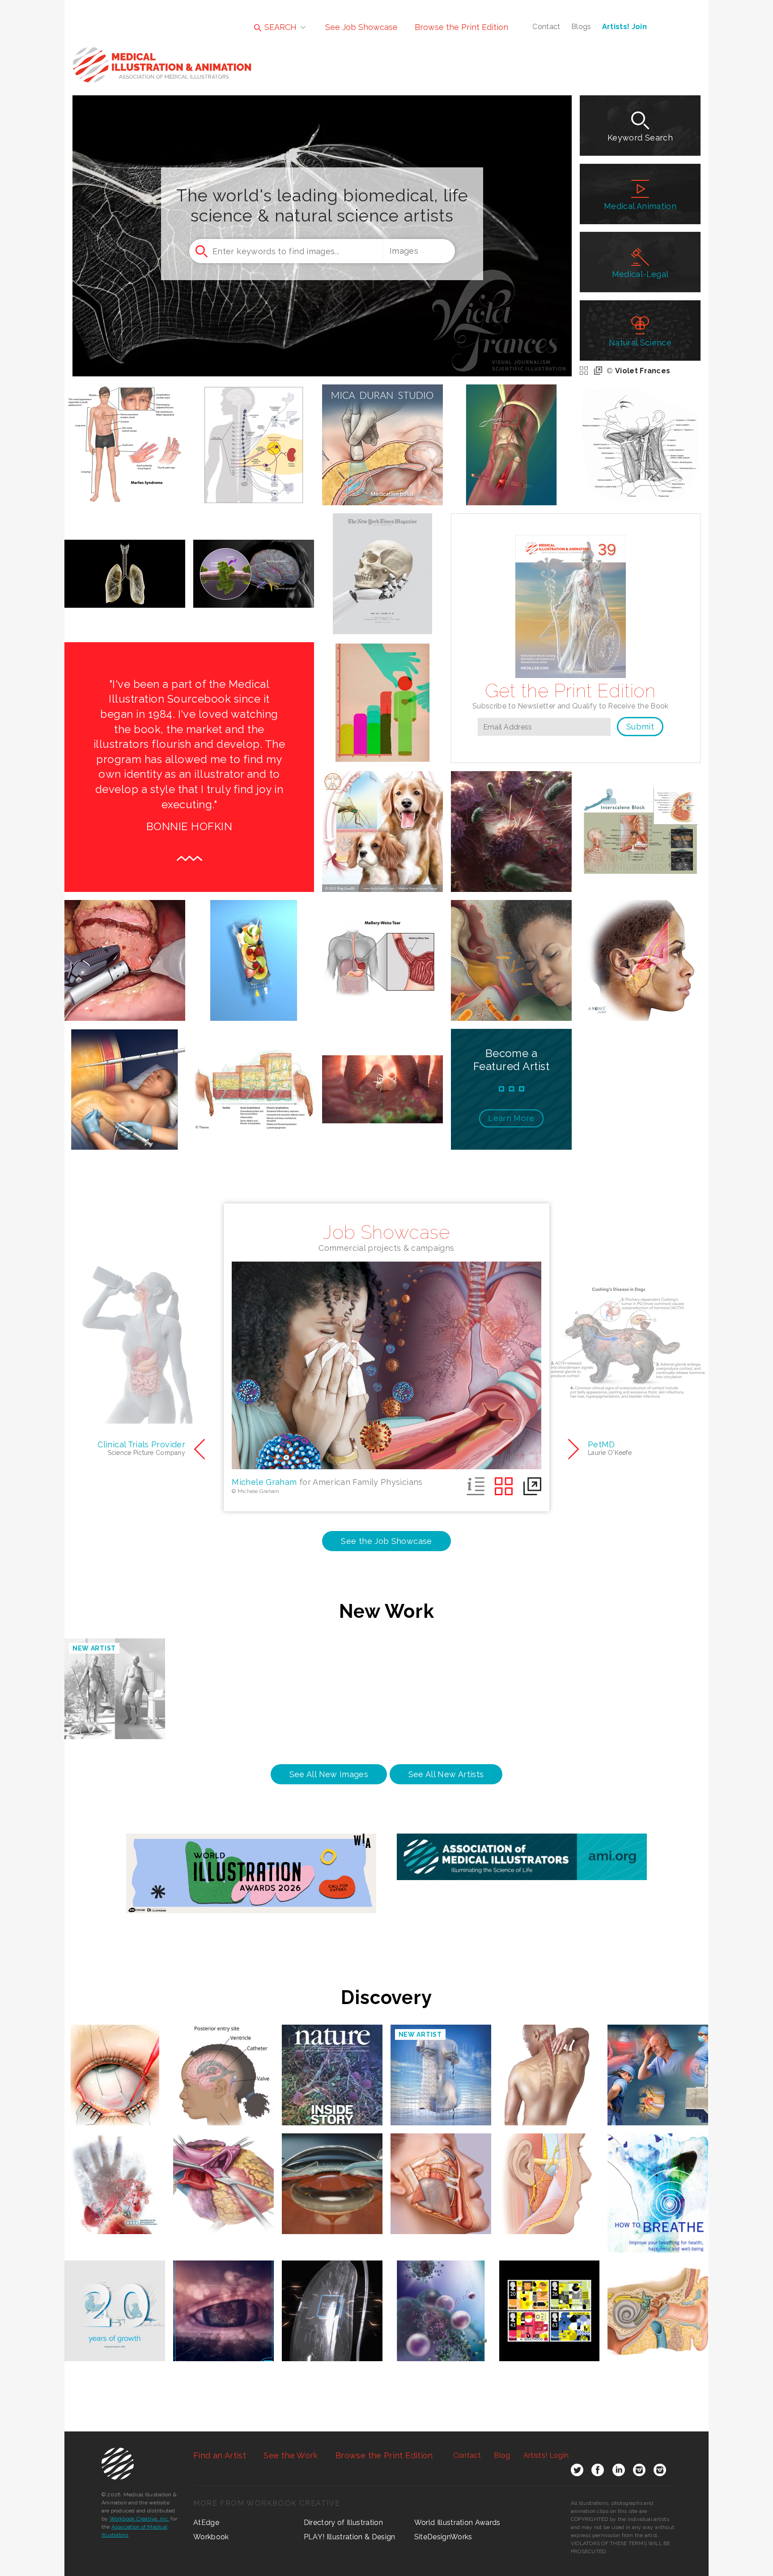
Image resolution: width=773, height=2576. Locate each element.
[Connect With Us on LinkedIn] (619, 2472)
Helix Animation (382, 1078)
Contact (546, 27)
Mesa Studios (223, 2169)
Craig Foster (511, 434)
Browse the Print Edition (461, 27)
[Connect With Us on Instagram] (639, 2472)
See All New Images (329, 1774)
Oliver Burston (254, 949)
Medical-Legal (640, 274)
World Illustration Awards (457, 2523)
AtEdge (206, 2523)
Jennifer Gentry (640, 821)
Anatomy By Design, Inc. (125, 434)
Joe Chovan (640, 949)
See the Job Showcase (386, 1541)
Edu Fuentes (115, 2296)
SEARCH (279, 27)
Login (546, 2455)
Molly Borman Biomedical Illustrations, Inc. (549, 2064)
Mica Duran (382, 434)
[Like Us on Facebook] (598, 2472)
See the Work (291, 2455)
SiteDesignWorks (443, 2537)
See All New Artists (446, 1774)
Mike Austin (125, 1078)
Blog (502, 2455)
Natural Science (640, 343)
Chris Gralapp (549, 2169)
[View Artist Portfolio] (112, 473)
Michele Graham (511, 949)
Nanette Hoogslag (658, 2169)
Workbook (211, 2537)
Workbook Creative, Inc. (140, 2519)
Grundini (550, 2296)
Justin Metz (383, 563)
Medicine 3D (332, 2169)
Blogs (581, 27)
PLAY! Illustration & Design (350, 2537)
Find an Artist (220, 2455)
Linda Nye (115, 2169)
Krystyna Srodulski (115, 2060)
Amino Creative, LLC (254, 1078)
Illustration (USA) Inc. (511, 442)
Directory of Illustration (343, 2523)
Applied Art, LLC (125, 949)
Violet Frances (643, 371)
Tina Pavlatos (254, 434)
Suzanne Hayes (383, 949)
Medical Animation (640, 206)
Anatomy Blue (125, 563)
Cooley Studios (640, 434)
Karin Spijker (658, 2296)
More (511, 1118)
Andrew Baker (382, 692)
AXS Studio (254, 563)
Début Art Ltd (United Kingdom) (382, 571)
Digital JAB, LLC (223, 2296)
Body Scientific (382, 821)
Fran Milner (224, 2060)
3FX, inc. (511, 821)
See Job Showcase (361, 27)
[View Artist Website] (138, 473)
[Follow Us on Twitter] (577, 2472)
